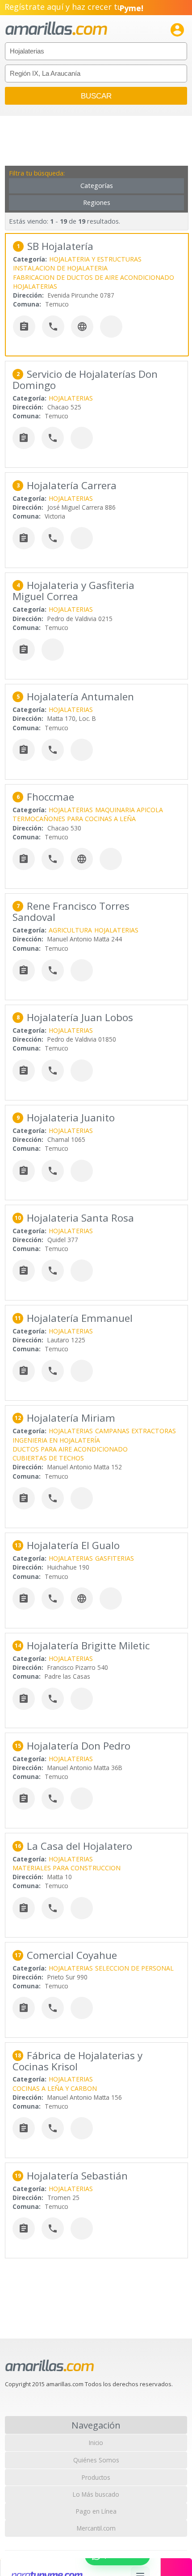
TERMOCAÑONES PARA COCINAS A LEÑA (74, 819)
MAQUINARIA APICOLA (129, 810)
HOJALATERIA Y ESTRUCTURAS (95, 259)
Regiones (97, 202)
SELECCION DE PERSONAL (134, 1968)
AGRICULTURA (70, 930)
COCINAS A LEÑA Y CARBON (55, 2088)
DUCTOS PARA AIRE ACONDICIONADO (70, 1449)
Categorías (97, 186)
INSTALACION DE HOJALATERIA (60, 268)
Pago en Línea (96, 2511)
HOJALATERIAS (35, 286)
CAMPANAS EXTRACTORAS (136, 1431)
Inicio (96, 2443)
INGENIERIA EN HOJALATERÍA (56, 1440)
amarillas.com (56, 29)
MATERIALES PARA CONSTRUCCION (67, 1868)
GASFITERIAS (115, 1558)
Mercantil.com (96, 2528)
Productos (96, 2477)
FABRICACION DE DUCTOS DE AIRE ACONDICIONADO (94, 277)
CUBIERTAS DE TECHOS (48, 1458)
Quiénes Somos (96, 2460)
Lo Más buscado (96, 2494)
